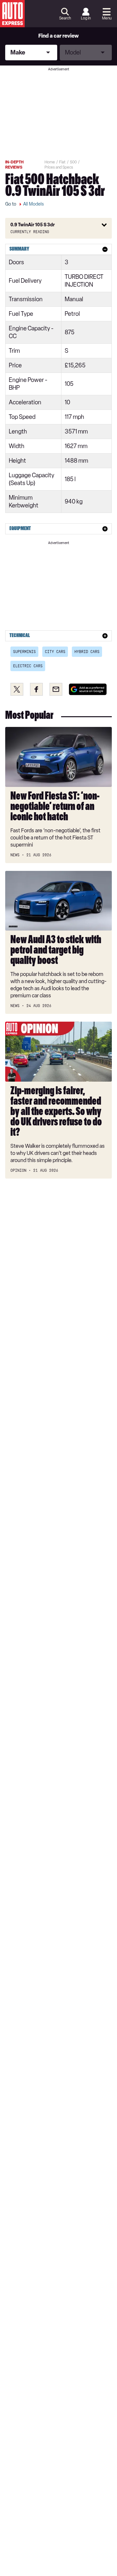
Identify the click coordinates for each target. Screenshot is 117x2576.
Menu (107, 18)
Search (65, 18)
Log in (86, 18)
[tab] (58, 249)
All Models (33, 204)
